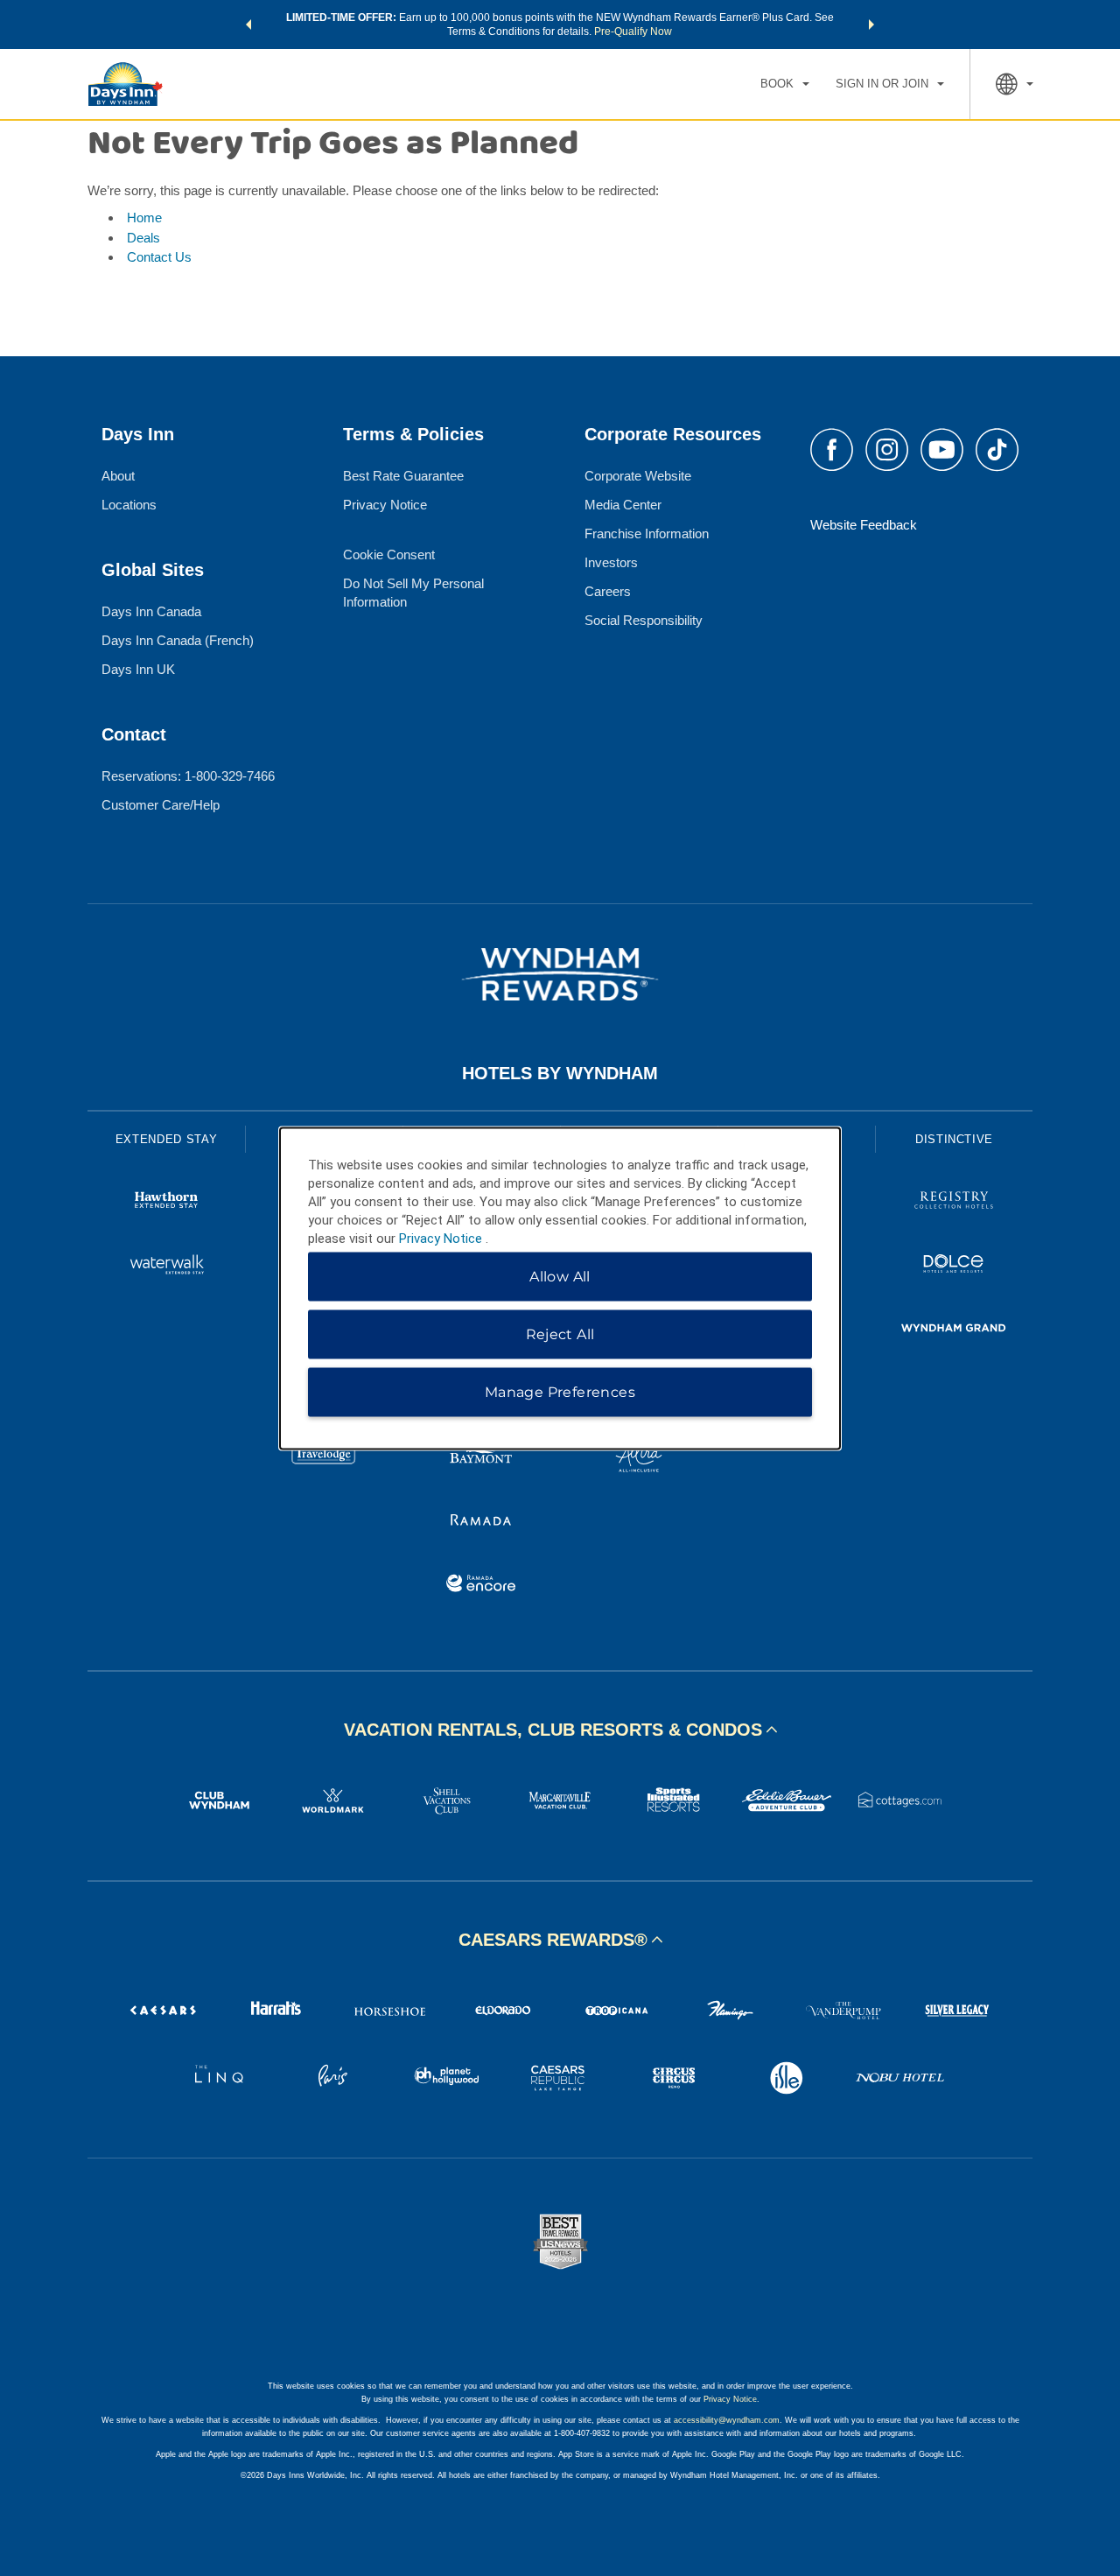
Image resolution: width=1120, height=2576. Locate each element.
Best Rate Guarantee (403, 476)
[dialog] (560, 1288)
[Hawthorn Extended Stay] (166, 1202)
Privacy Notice (385, 505)
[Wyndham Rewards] (560, 974)
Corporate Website (638, 476)
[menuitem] (785, 84)
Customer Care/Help (161, 805)
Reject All (560, 1334)
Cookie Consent (389, 555)
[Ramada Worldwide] (481, 1522)
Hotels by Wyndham (560, 1073)
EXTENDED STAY (166, 1139)
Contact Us (159, 257)
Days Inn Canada (151, 611)
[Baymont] (481, 1458)
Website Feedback (864, 525)
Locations (129, 505)
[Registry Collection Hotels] (954, 1202)
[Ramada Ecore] (481, 1586)
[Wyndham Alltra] (639, 1458)
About (118, 476)
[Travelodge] (324, 1458)
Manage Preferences (560, 1391)
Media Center (623, 505)
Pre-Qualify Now (633, 32)
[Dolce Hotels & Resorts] (954, 1266)
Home (144, 218)
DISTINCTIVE (954, 1139)
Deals (143, 238)
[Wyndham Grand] (954, 1330)
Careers (608, 591)
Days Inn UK (138, 669)
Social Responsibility (644, 620)
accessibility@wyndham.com (727, 2420)
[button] (248, 25)
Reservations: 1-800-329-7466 (188, 776)
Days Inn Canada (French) (178, 640)
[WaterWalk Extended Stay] (166, 1266)
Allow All (560, 1276)
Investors (611, 562)
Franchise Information (647, 533)
